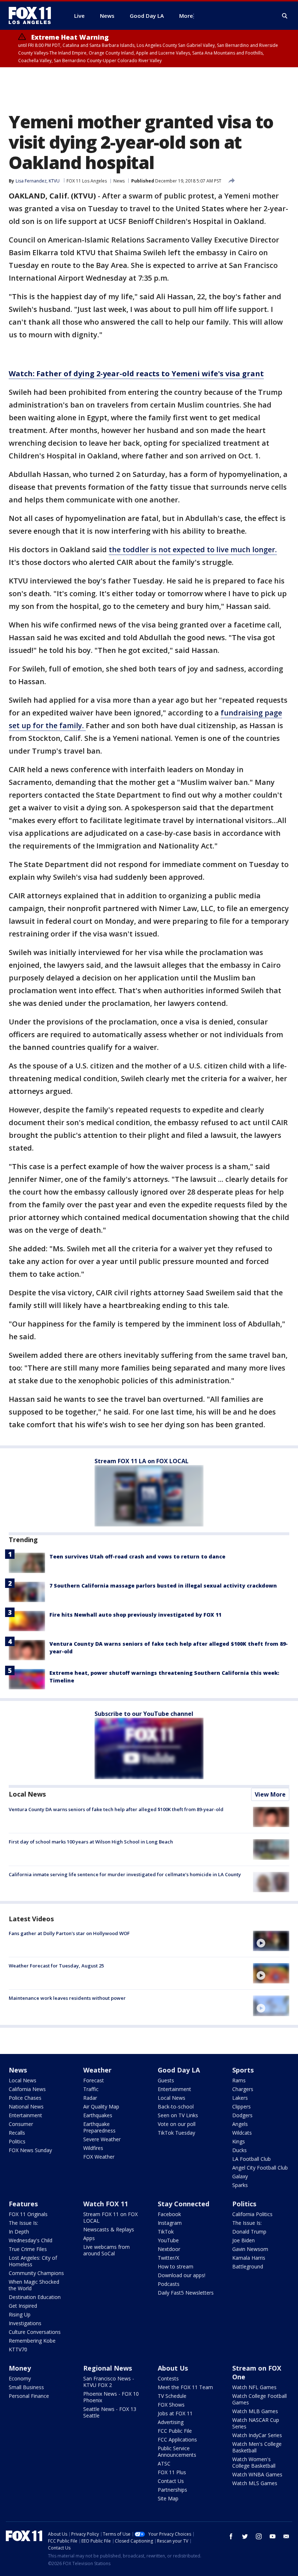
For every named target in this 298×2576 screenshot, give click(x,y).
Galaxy (240, 2176)
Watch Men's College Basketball (257, 2447)
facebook (231, 2536)
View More (270, 1794)
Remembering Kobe (32, 2341)
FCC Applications (177, 2439)
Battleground (248, 2266)
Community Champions (36, 2273)
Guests (166, 2080)
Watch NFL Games (254, 2387)
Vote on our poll (177, 2124)
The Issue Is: (23, 2223)
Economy (20, 2378)
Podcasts (169, 2284)
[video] (271, 1941)
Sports (243, 2070)
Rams (239, 2080)
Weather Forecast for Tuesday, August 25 (56, 1966)
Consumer (21, 2124)
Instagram (170, 2223)
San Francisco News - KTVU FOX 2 (109, 2382)
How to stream (176, 2266)
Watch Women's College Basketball (254, 2462)
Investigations (25, 2323)
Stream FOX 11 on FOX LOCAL (110, 2217)
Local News (27, 1794)
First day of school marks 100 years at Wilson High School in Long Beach (91, 1842)
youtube (273, 2536)
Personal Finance (29, 2396)
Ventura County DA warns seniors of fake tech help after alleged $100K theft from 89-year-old (116, 1809)
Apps (89, 2238)
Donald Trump (249, 2232)
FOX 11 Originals (28, 2214)
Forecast (94, 2080)
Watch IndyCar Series (257, 2435)
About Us (173, 2368)
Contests (168, 2378)
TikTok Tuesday (176, 2133)
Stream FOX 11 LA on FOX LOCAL (142, 1461)
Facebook (169, 2214)
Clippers (241, 2106)
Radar (90, 2098)
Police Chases (25, 2098)
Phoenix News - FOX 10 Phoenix (111, 2397)
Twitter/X (168, 2258)
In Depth (19, 2232)
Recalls (17, 2133)
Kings (239, 2141)
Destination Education (35, 2297)
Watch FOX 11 (106, 2204)
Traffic (91, 2089)
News (119, 181)
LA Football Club (251, 2159)
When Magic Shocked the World (34, 2285)
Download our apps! (182, 2275)
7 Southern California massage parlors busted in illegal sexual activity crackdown (163, 1586)
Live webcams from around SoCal (106, 2250)
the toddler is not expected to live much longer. (193, 549)
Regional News (108, 2368)
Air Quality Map (101, 2106)
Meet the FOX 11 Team (185, 2387)
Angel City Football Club (260, 2168)
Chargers (243, 2089)
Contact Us (171, 2481)
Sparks (240, 2185)
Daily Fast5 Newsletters (186, 2293)
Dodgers (242, 2115)
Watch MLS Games (255, 2483)
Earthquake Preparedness (99, 2127)
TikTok (166, 2232)
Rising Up (20, 2314)
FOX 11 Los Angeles (87, 181)
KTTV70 (18, 2349)
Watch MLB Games (255, 2411)
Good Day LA (179, 2070)
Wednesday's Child (31, 2240)
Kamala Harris (249, 2258)
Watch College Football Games (259, 2399)
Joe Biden (243, 2240)
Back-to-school (176, 2106)
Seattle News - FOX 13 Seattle (110, 2412)
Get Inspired (23, 2306)
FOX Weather (99, 2157)
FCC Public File (175, 2431)
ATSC (164, 2463)
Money (20, 2368)
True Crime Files (28, 2249)
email (286, 2536)
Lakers (240, 2098)
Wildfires (93, 2148)
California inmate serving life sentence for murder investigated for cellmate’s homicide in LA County (125, 1874)
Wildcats (242, 2133)
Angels (240, 2124)
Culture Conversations (35, 2332)
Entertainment (25, 2115)
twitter (245, 2536)
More (186, 16)
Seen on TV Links (178, 2115)
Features (23, 2204)
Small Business (26, 2387)
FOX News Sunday (30, 2150)
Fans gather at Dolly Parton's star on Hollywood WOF (69, 1933)
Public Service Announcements (177, 2451)
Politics (17, 2141)
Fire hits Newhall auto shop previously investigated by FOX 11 (135, 1615)
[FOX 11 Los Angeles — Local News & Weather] (33, 16)
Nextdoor (169, 2249)
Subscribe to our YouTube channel (144, 1714)
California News (27, 2089)
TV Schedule (172, 2396)
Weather (97, 2070)
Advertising (171, 2422)
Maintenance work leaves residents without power (67, 1998)
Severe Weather (102, 2139)
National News (26, 2106)
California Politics (252, 2214)
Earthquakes (98, 2115)
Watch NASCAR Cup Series (256, 2423)
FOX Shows (171, 2405)
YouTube (168, 2240)
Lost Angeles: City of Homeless (33, 2261)
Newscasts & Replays (109, 2229)
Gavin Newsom (250, 2249)
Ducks (239, 2150)
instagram (259, 2536)
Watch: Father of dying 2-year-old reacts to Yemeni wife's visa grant (136, 374)
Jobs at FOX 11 (175, 2413)
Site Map (168, 2498)
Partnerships (172, 2490)
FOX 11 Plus (172, 2472)
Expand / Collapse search (285, 16)
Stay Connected (184, 2204)
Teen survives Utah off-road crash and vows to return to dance (137, 1556)
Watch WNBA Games (257, 2474)
